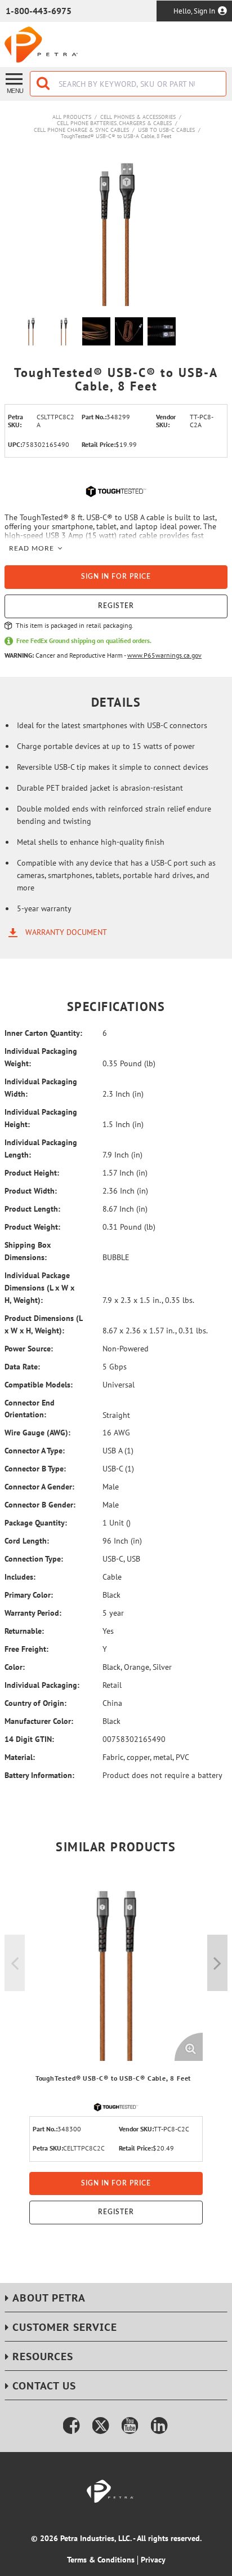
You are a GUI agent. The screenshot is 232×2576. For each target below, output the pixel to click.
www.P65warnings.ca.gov (164, 655)
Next (217, 1963)
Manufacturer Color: (39, 1721)
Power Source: (29, 1349)
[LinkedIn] (159, 2426)
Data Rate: (22, 1367)
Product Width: (31, 1191)
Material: (20, 1757)
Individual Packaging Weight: (41, 1057)
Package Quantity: (36, 1523)
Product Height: (32, 1173)
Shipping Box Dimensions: (28, 1251)
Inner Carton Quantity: (43, 1033)
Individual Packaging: (42, 1685)
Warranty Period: (33, 1613)
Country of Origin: (35, 1703)
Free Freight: (26, 1649)
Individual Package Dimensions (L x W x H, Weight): (39, 1288)
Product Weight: (32, 1227)
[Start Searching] (44, 84)
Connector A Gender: (39, 1487)
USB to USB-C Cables (166, 130)
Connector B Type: (35, 1469)
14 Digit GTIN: (29, 1739)
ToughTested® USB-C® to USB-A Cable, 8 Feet (116, 136)
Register (116, 606)
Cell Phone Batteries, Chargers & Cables (114, 123)
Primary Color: (29, 1595)
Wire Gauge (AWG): (37, 1433)
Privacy (153, 2560)
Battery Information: (39, 1775)
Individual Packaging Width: (41, 1088)
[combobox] (128, 84)
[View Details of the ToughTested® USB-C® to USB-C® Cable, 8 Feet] (116, 1974)
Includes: (20, 1577)
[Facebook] (72, 2426)
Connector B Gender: (40, 1505)
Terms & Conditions (101, 2560)
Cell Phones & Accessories (138, 117)
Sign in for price (116, 577)
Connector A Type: (35, 1451)
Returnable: (24, 1631)
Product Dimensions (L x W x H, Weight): (43, 1324)
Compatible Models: (39, 1385)
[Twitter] (101, 2426)
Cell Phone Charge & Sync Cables (81, 130)
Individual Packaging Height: (41, 1118)
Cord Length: (27, 1541)
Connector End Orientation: (30, 1409)
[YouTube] (130, 2426)
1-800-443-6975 (39, 11)
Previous (15, 1963)
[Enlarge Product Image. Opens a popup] (189, 2047)
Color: (15, 1667)
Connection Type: (34, 1559)
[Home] (41, 45)
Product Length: (32, 1209)
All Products (72, 117)
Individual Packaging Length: (41, 1149)
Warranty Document (66, 932)
